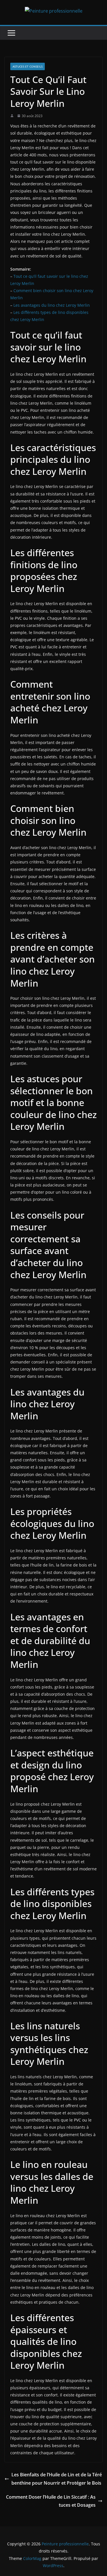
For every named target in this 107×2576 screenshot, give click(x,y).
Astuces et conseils (28, 66)
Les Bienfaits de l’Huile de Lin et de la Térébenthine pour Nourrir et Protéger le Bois (57, 2479)
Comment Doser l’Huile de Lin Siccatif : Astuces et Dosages (51, 2501)
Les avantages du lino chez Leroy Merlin (52, 305)
